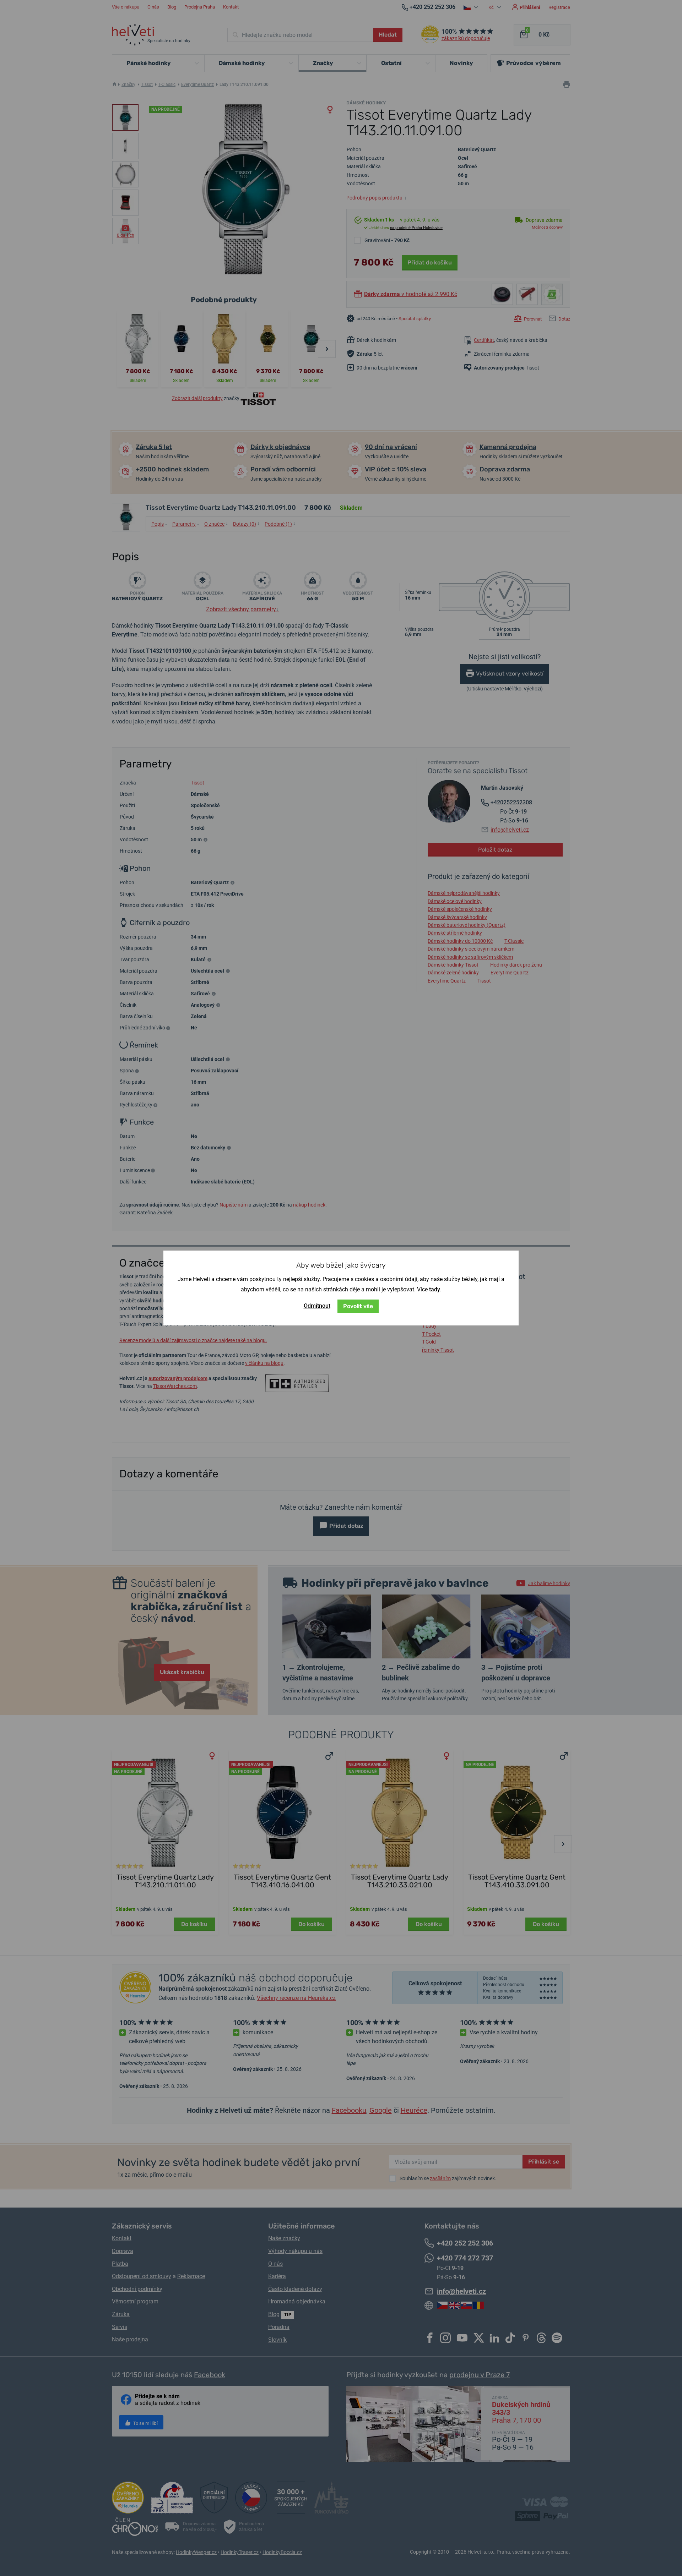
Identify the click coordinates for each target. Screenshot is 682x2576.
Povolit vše (358, 1306)
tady (435, 1289)
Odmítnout (317, 1306)
